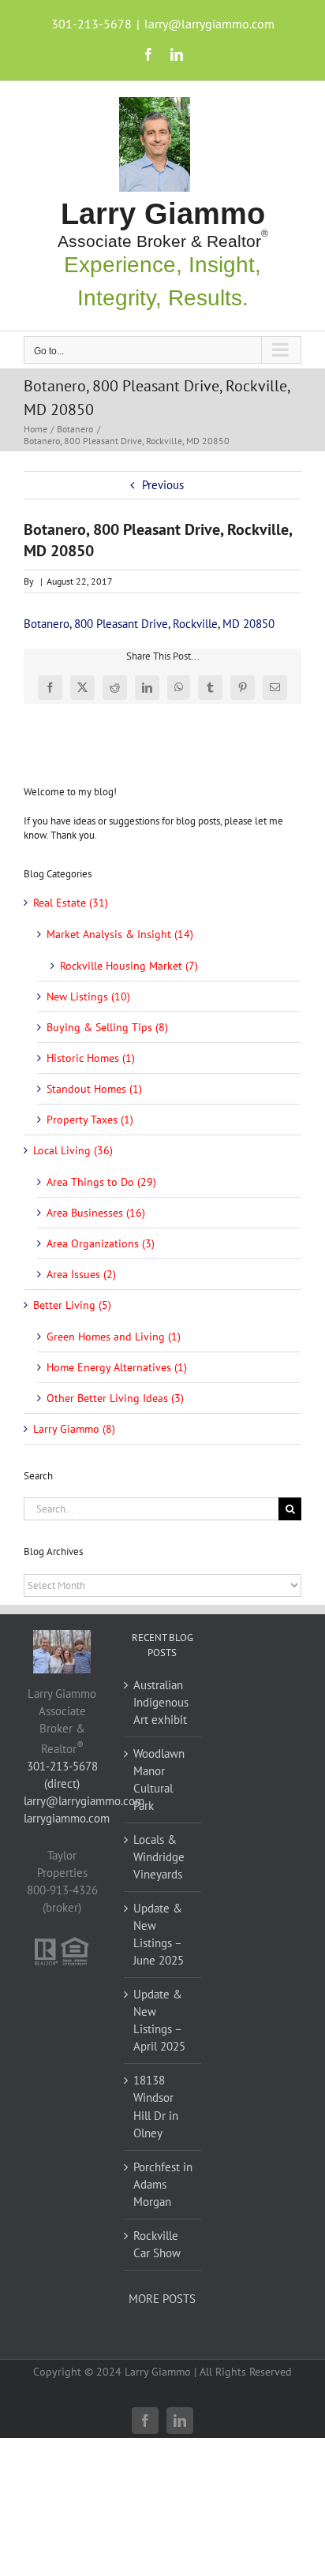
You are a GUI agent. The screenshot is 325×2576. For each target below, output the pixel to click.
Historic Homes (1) (91, 1058)
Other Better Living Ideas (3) (115, 1398)
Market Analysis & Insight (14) (120, 934)
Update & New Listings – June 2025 (159, 1934)
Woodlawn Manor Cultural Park (159, 1780)
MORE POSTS (162, 2299)
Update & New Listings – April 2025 (159, 2020)
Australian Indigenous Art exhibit (161, 1702)
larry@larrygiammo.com (209, 24)
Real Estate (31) (71, 903)
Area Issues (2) (81, 1274)
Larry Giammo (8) (74, 1429)
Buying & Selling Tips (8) (107, 1027)
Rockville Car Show (157, 2244)
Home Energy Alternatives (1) (117, 1367)
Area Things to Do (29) (101, 1182)
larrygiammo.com (67, 1818)
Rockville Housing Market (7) (129, 966)
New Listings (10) (88, 996)
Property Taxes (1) (90, 1120)
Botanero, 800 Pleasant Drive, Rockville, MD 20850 (149, 624)
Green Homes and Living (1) (114, 1337)
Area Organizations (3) (101, 1243)
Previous (163, 485)
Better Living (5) (72, 1305)
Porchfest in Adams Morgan (163, 2184)
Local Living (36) (73, 1150)
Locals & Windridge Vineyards (159, 1857)
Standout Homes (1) (94, 1089)
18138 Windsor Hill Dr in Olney (156, 2106)
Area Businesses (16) (96, 1213)
